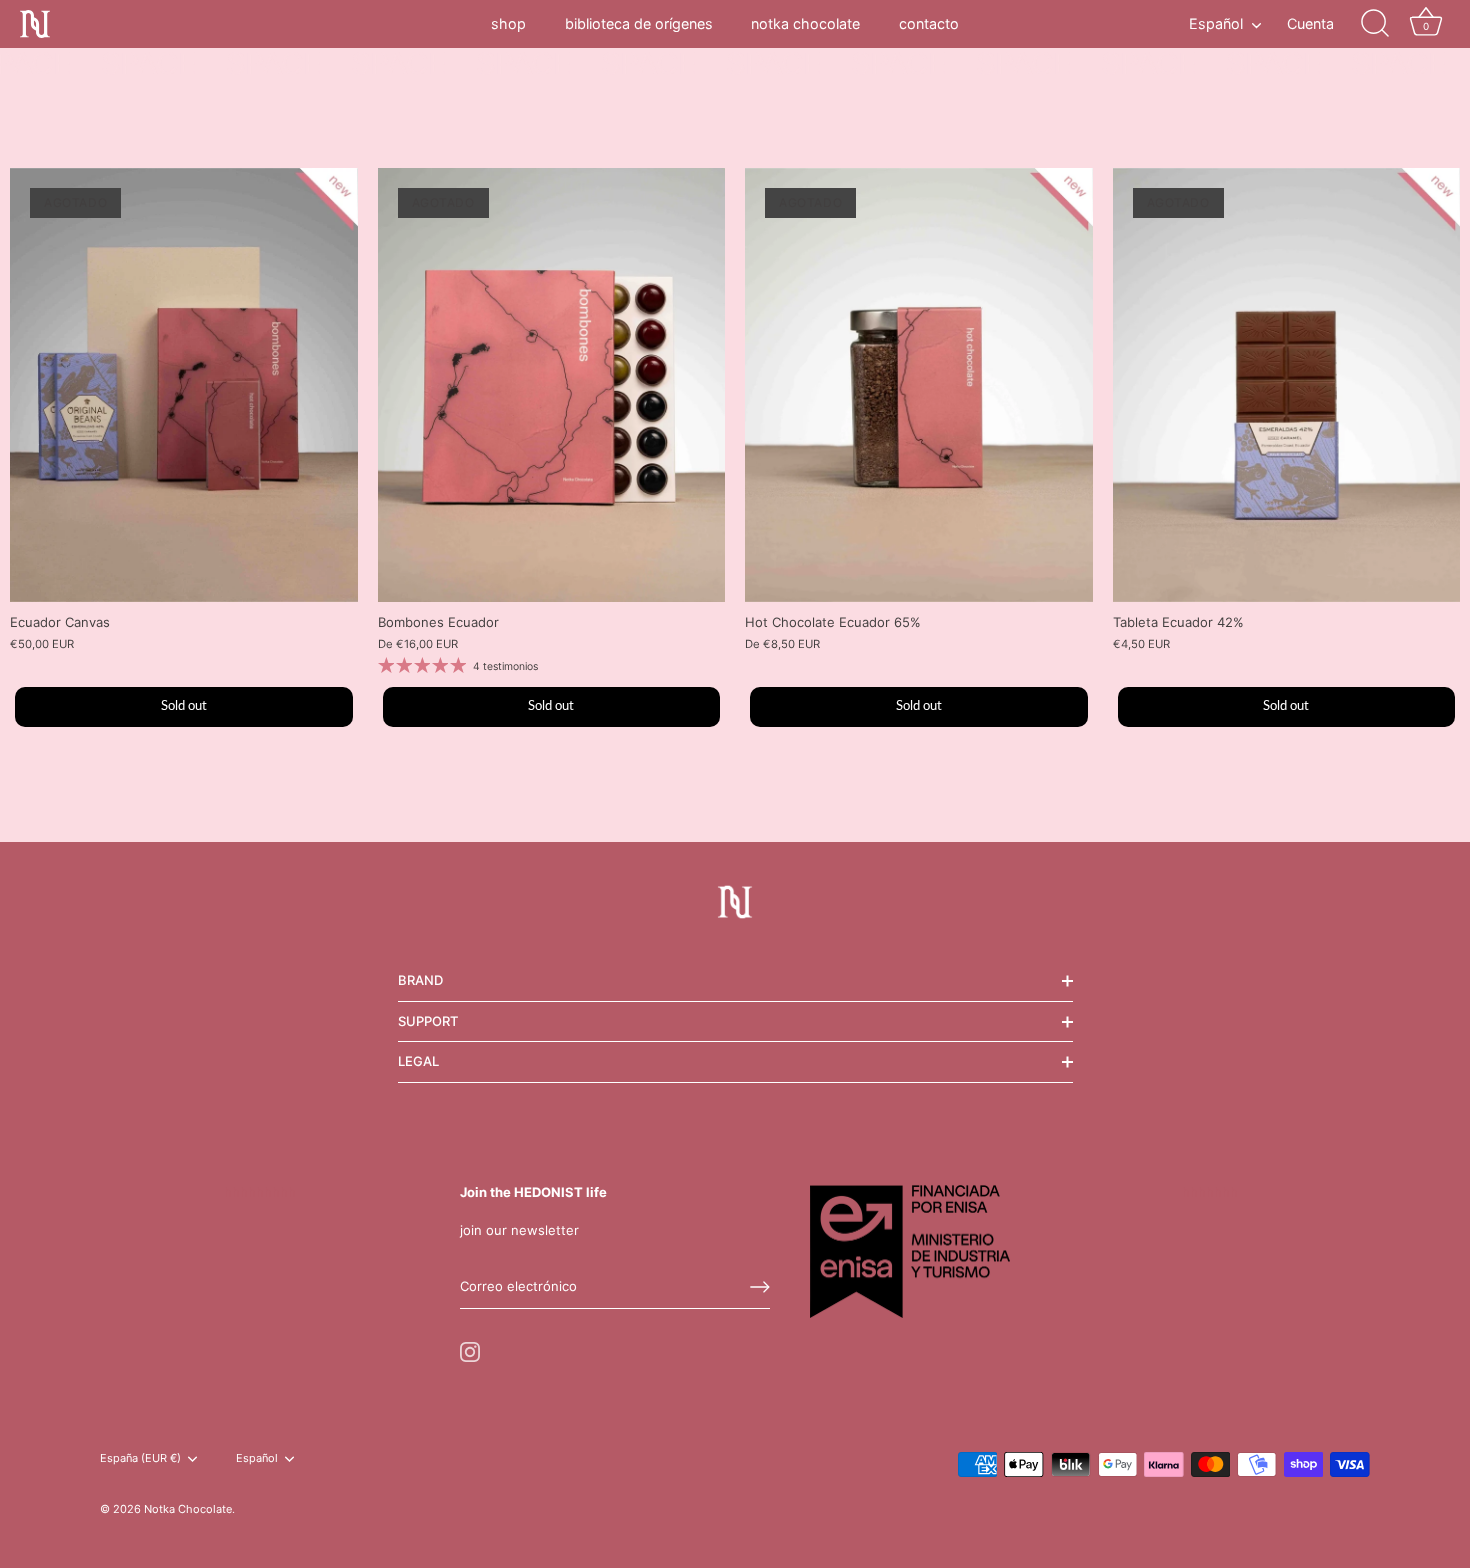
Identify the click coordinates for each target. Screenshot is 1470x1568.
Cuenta (1310, 23)
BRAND (420, 980)
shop (508, 23)
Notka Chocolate (188, 1509)
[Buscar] (1375, 24)
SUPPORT (428, 1021)
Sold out (184, 706)
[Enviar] (760, 1287)
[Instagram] (470, 1350)
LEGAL (418, 1061)
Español (1216, 23)
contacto (929, 23)
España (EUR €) (140, 1458)
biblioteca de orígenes (639, 23)
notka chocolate (805, 23)
